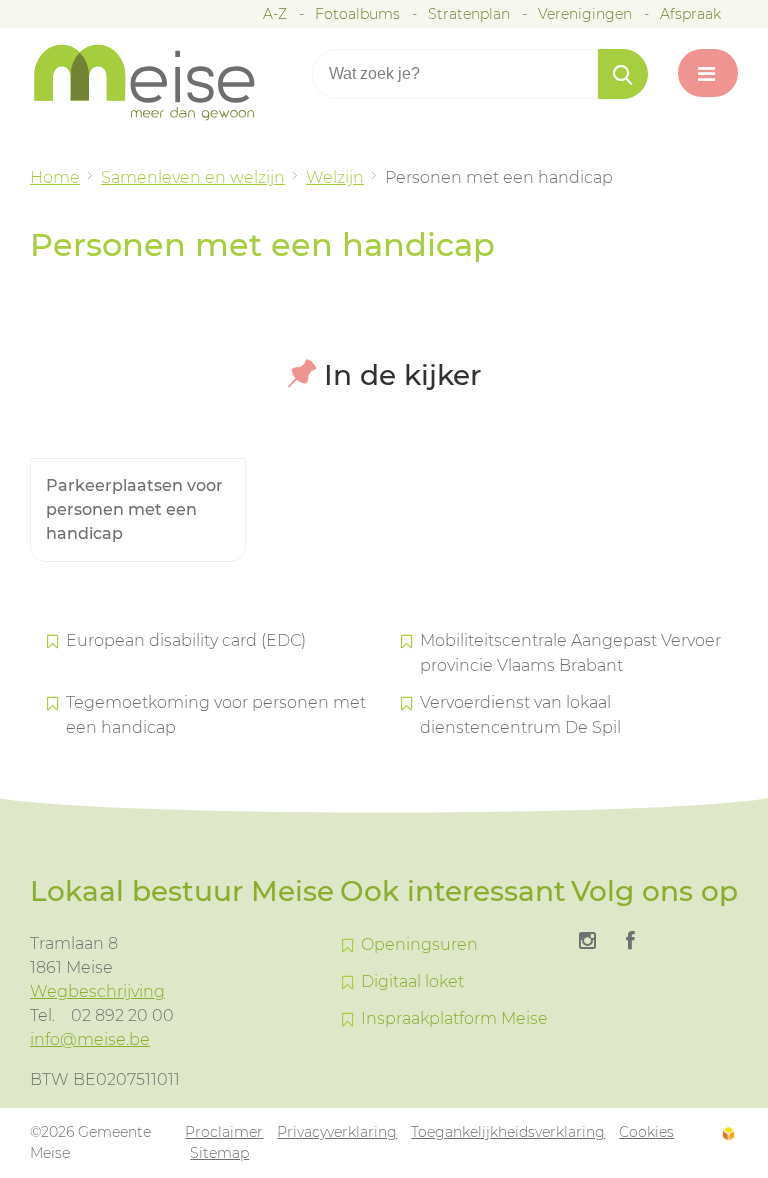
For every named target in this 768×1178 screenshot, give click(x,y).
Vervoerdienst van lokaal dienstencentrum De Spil (520, 715)
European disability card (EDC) (186, 640)
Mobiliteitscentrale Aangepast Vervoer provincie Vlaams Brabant (570, 653)
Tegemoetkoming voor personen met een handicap (216, 715)
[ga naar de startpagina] (160, 82)
